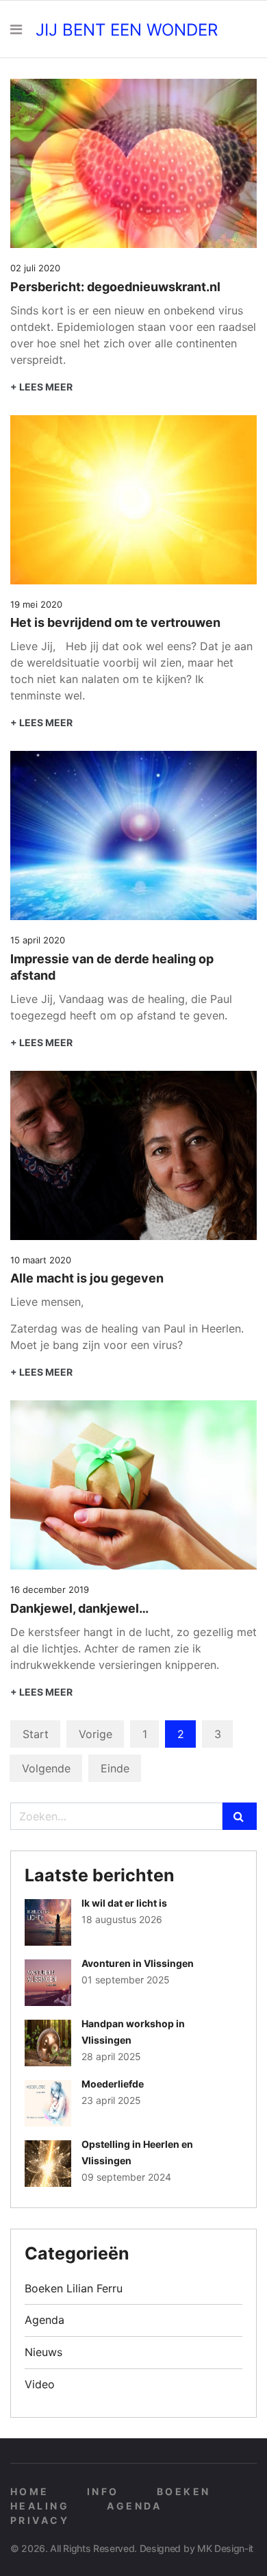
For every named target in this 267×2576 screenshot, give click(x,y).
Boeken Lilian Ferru (74, 2288)
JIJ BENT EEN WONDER (127, 30)
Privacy (40, 2520)
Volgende (46, 1768)
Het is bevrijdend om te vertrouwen (115, 622)
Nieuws (43, 2352)
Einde (115, 1768)
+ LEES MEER (41, 387)
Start (36, 1734)
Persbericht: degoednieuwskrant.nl (115, 287)
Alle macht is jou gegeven (87, 1278)
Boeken (184, 2491)
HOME (30, 2491)
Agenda (44, 2320)
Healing (40, 2506)
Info (103, 2491)
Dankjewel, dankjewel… (79, 1608)
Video (40, 2384)
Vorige (96, 1734)
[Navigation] (16, 30)
